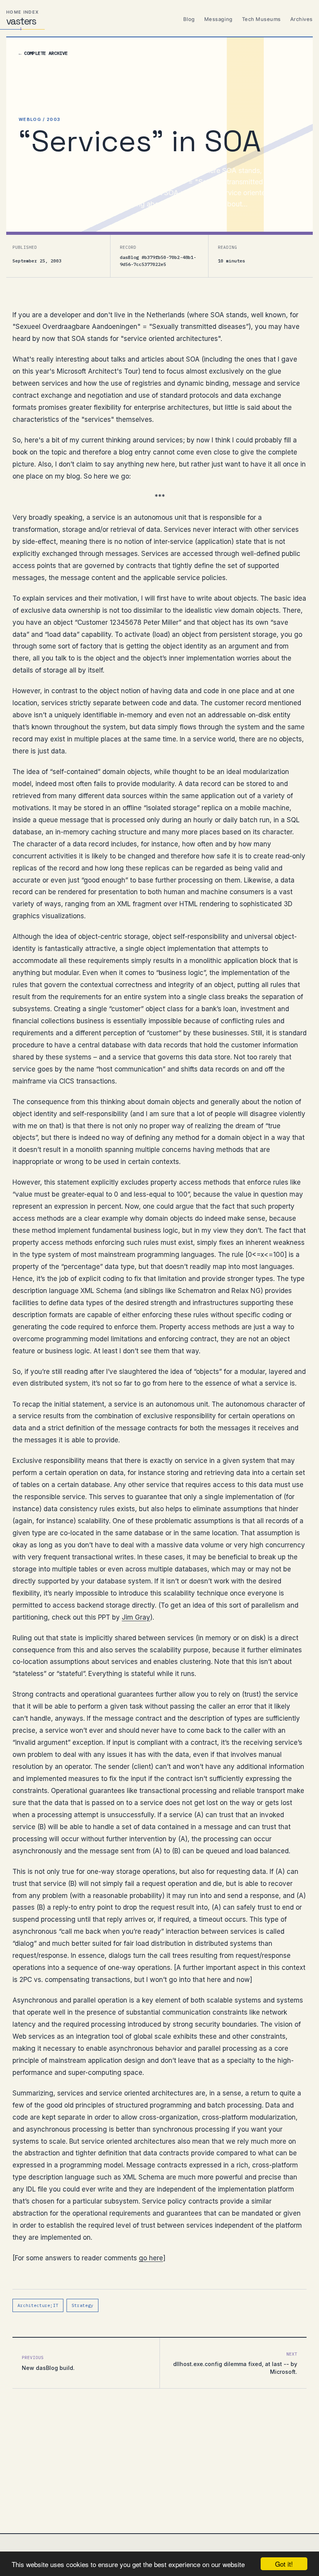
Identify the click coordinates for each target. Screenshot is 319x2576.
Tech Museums (261, 19)
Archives (301, 19)
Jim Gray (136, 1617)
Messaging (218, 19)
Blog (189, 19)
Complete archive (43, 53)
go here (151, 2258)
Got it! (284, 2564)
